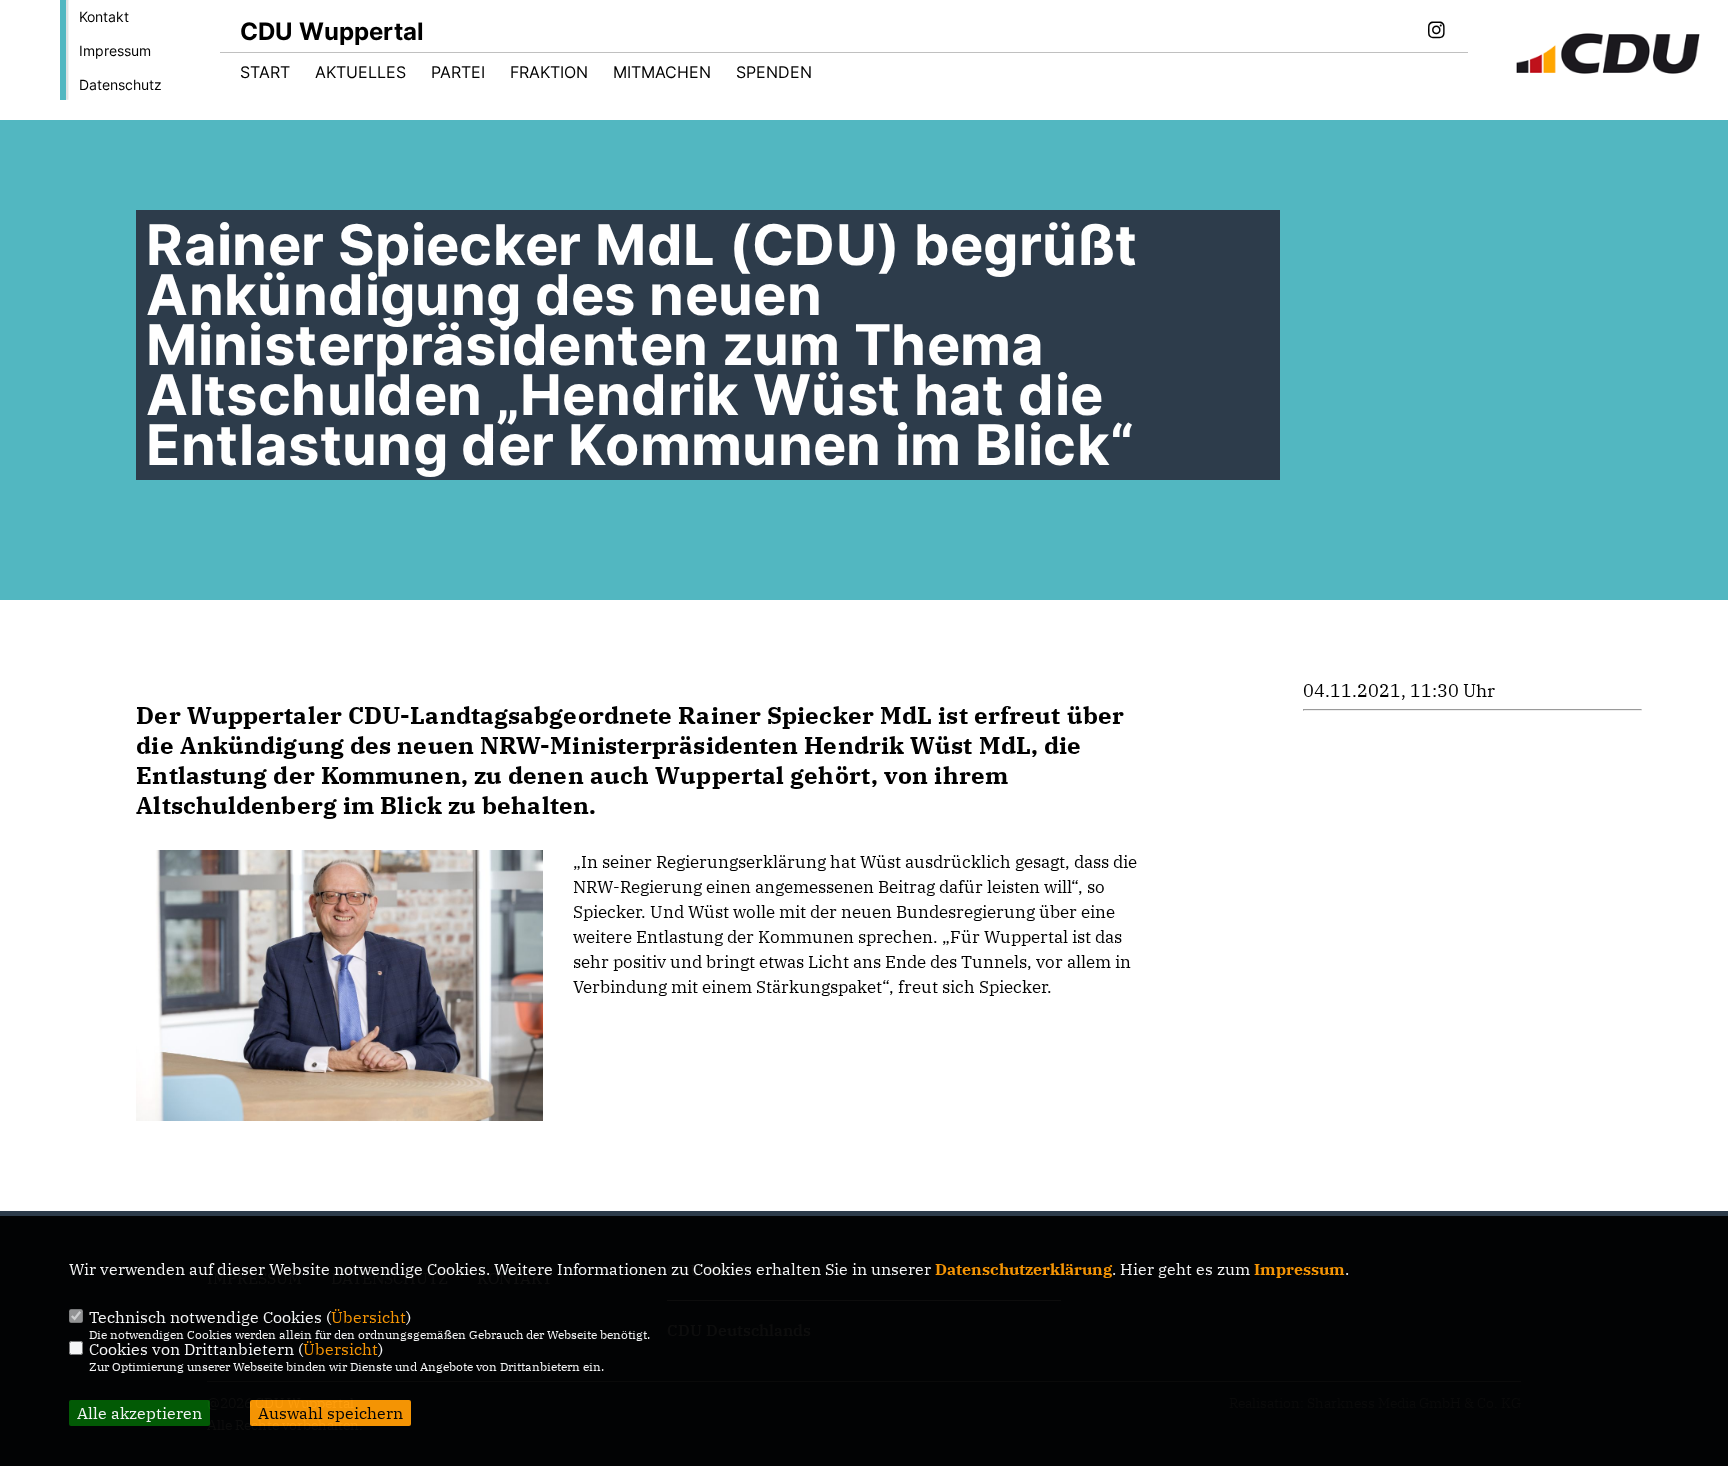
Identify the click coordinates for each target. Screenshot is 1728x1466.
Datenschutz (120, 84)
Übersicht (368, 1317)
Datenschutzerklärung (1023, 1269)
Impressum (115, 50)
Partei (458, 72)
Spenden (774, 72)
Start (265, 72)
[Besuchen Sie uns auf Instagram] (1436, 32)
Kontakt (104, 16)
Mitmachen (662, 72)
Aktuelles (360, 72)
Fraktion (549, 72)
